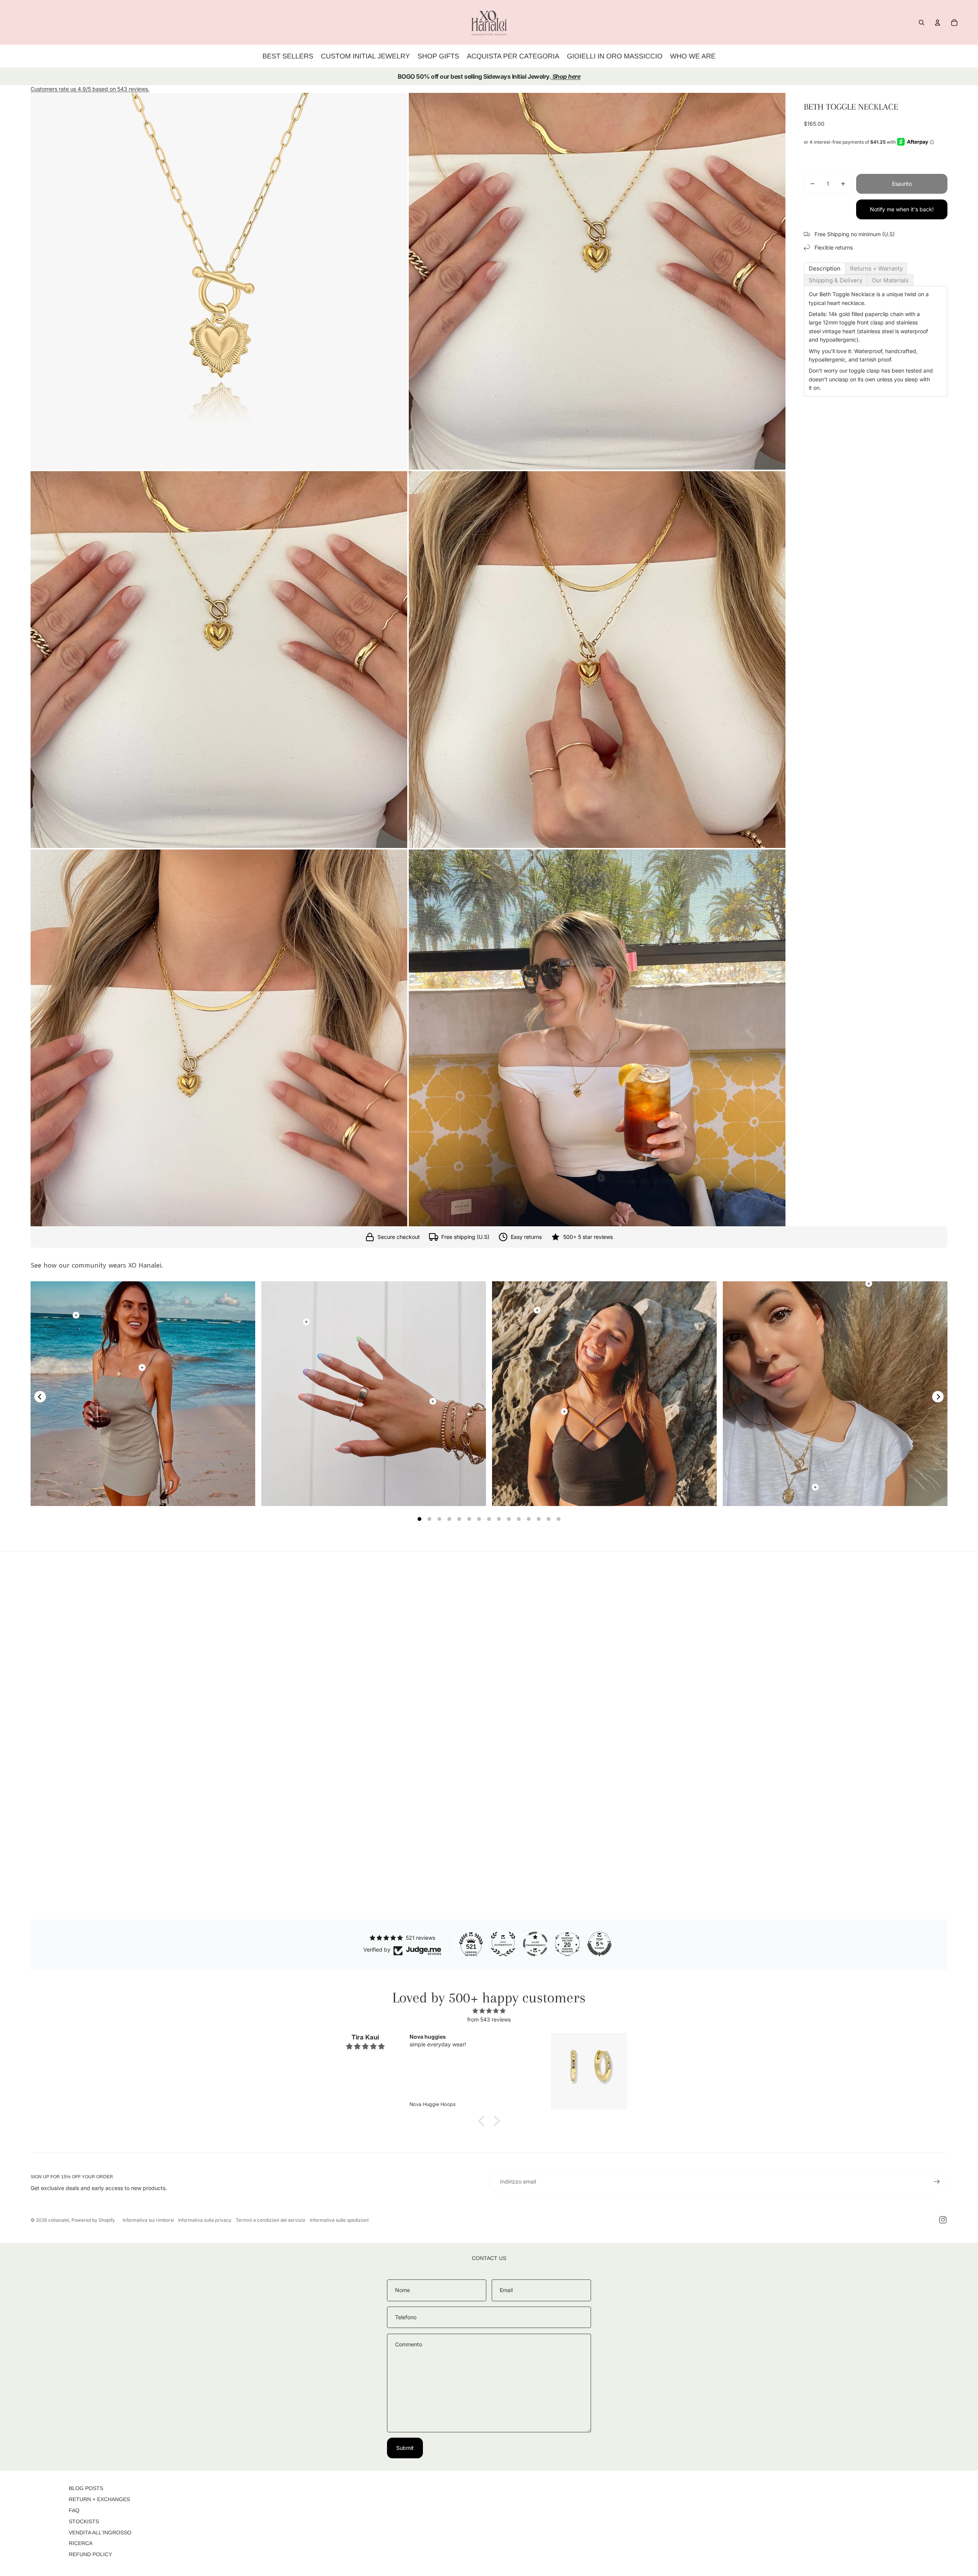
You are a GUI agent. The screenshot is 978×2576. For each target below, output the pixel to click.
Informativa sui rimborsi (148, 2220)
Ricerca (81, 2543)
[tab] (825, 268)
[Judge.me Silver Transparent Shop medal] (535, 1944)
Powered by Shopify (93, 2220)
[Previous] (40, 1397)
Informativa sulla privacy (205, 2220)
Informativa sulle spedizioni (339, 2220)
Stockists (84, 2521)
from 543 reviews (489, 2019)
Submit (405, 2448)
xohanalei (59, 2220)
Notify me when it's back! (902, 209)
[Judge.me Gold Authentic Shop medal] (503, 1944)
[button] (483, 2121)
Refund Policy (90, 2554)
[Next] (938, 1397)
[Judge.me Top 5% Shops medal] (599, 1944)
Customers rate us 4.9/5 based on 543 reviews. (90, 89)
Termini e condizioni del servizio (270, 2220)
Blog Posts (86, 2488)
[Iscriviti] (937, 2182)
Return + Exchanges (99, 2499)
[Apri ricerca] (921, 23)
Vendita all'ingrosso (100, 2532)
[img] (489, 2011)
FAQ (74, 2510)
